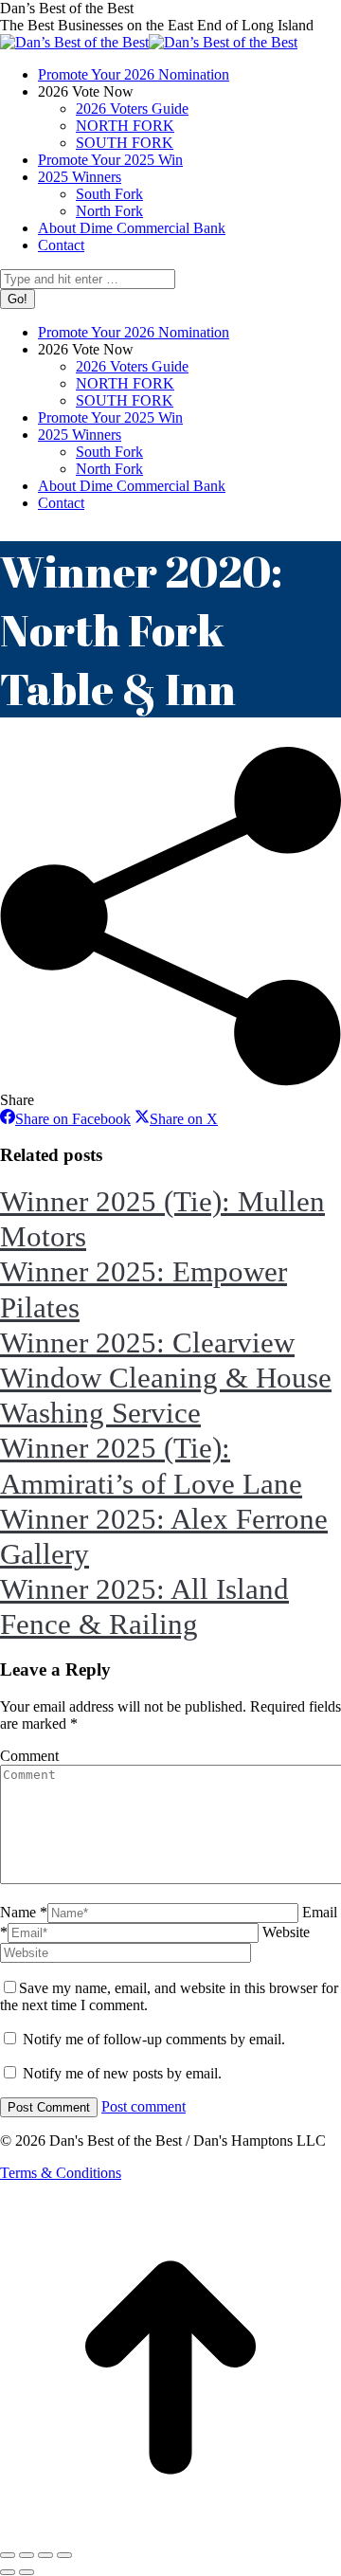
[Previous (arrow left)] (8, 2572)
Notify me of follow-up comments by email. (154, 2039)
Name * (24, 1912)
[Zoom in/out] (64, 2555)
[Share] (27, 2555)
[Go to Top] (170, 2533)
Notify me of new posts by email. (122, 2073)
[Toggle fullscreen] (45, 2555)
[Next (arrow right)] (27, 2572)
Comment (29, 1756)
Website (286, 1932)
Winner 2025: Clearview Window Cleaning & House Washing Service (166, 1378)
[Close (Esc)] (8, 2555)
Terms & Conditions (61, 2173)
